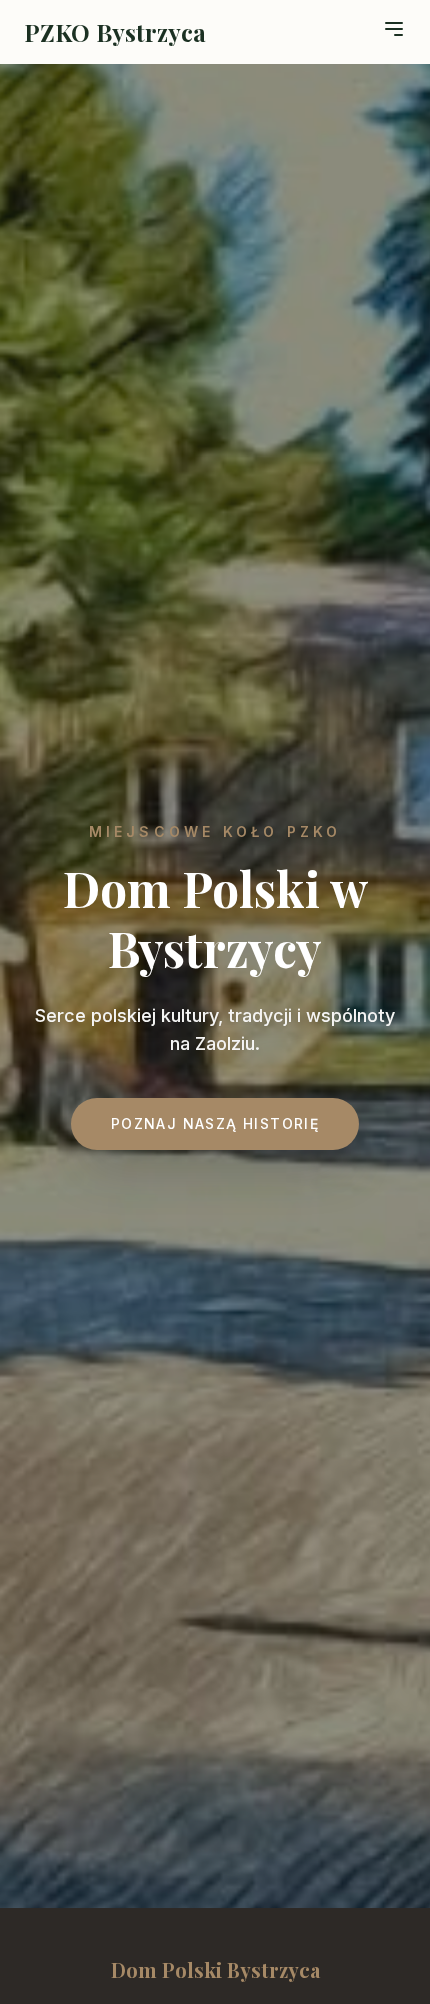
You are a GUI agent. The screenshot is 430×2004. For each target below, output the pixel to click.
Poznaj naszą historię (215, 1123)
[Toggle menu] (394, 29)
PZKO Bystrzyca (115, 32)
